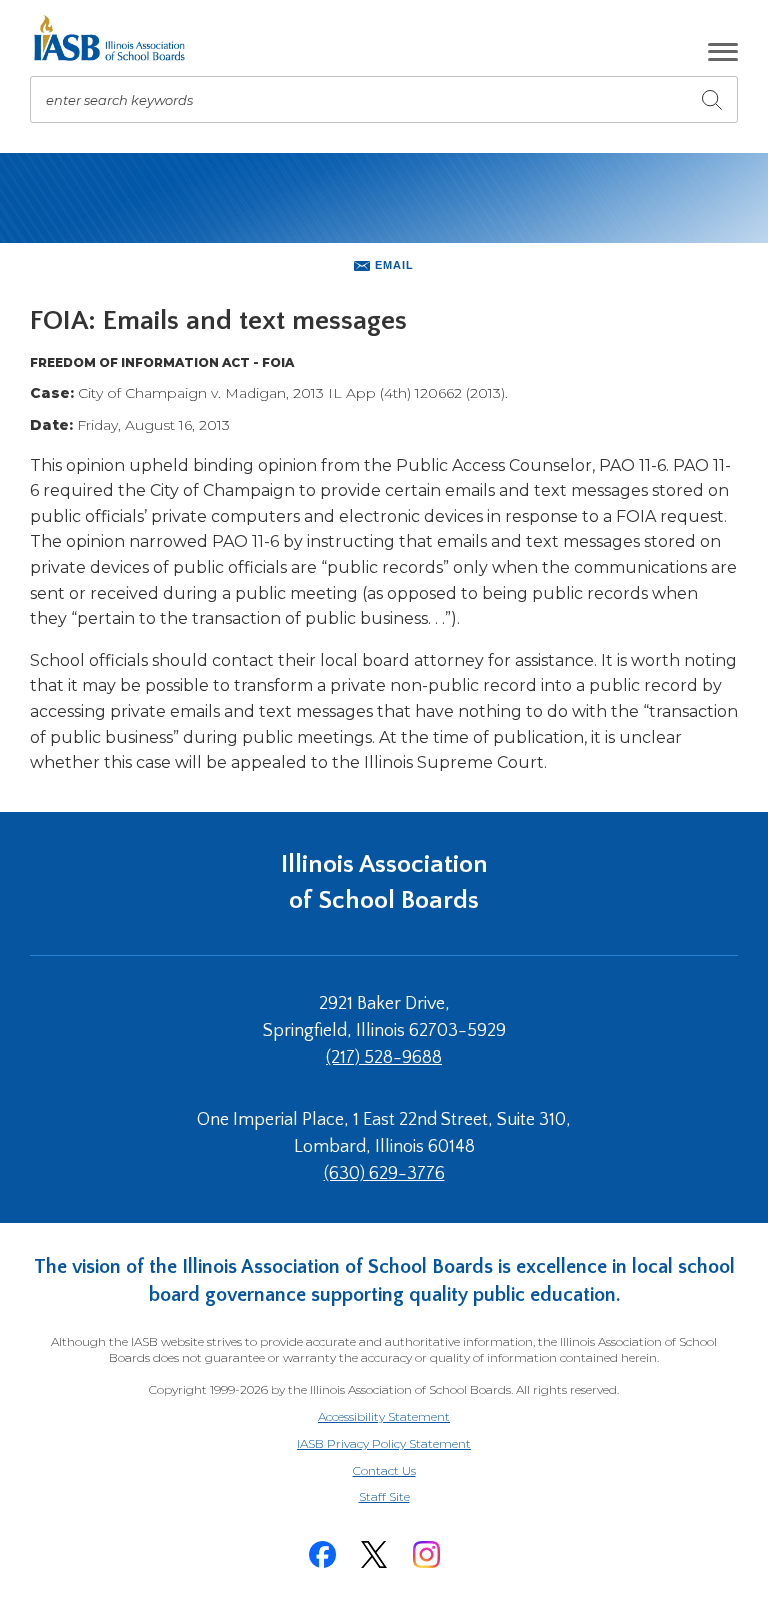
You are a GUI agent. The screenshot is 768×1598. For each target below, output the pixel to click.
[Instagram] (426, 1554)
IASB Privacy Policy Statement (384, 1443)
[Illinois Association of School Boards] (116, 38)
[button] (723, 52)
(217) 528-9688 (384, 1058)
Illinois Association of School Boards (384, 882)
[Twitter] (374, 1554)
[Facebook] (322, 1554)
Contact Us (384, 1470)
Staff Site (409, 1497)
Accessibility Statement (384, 1416)
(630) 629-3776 (384, 1174)
